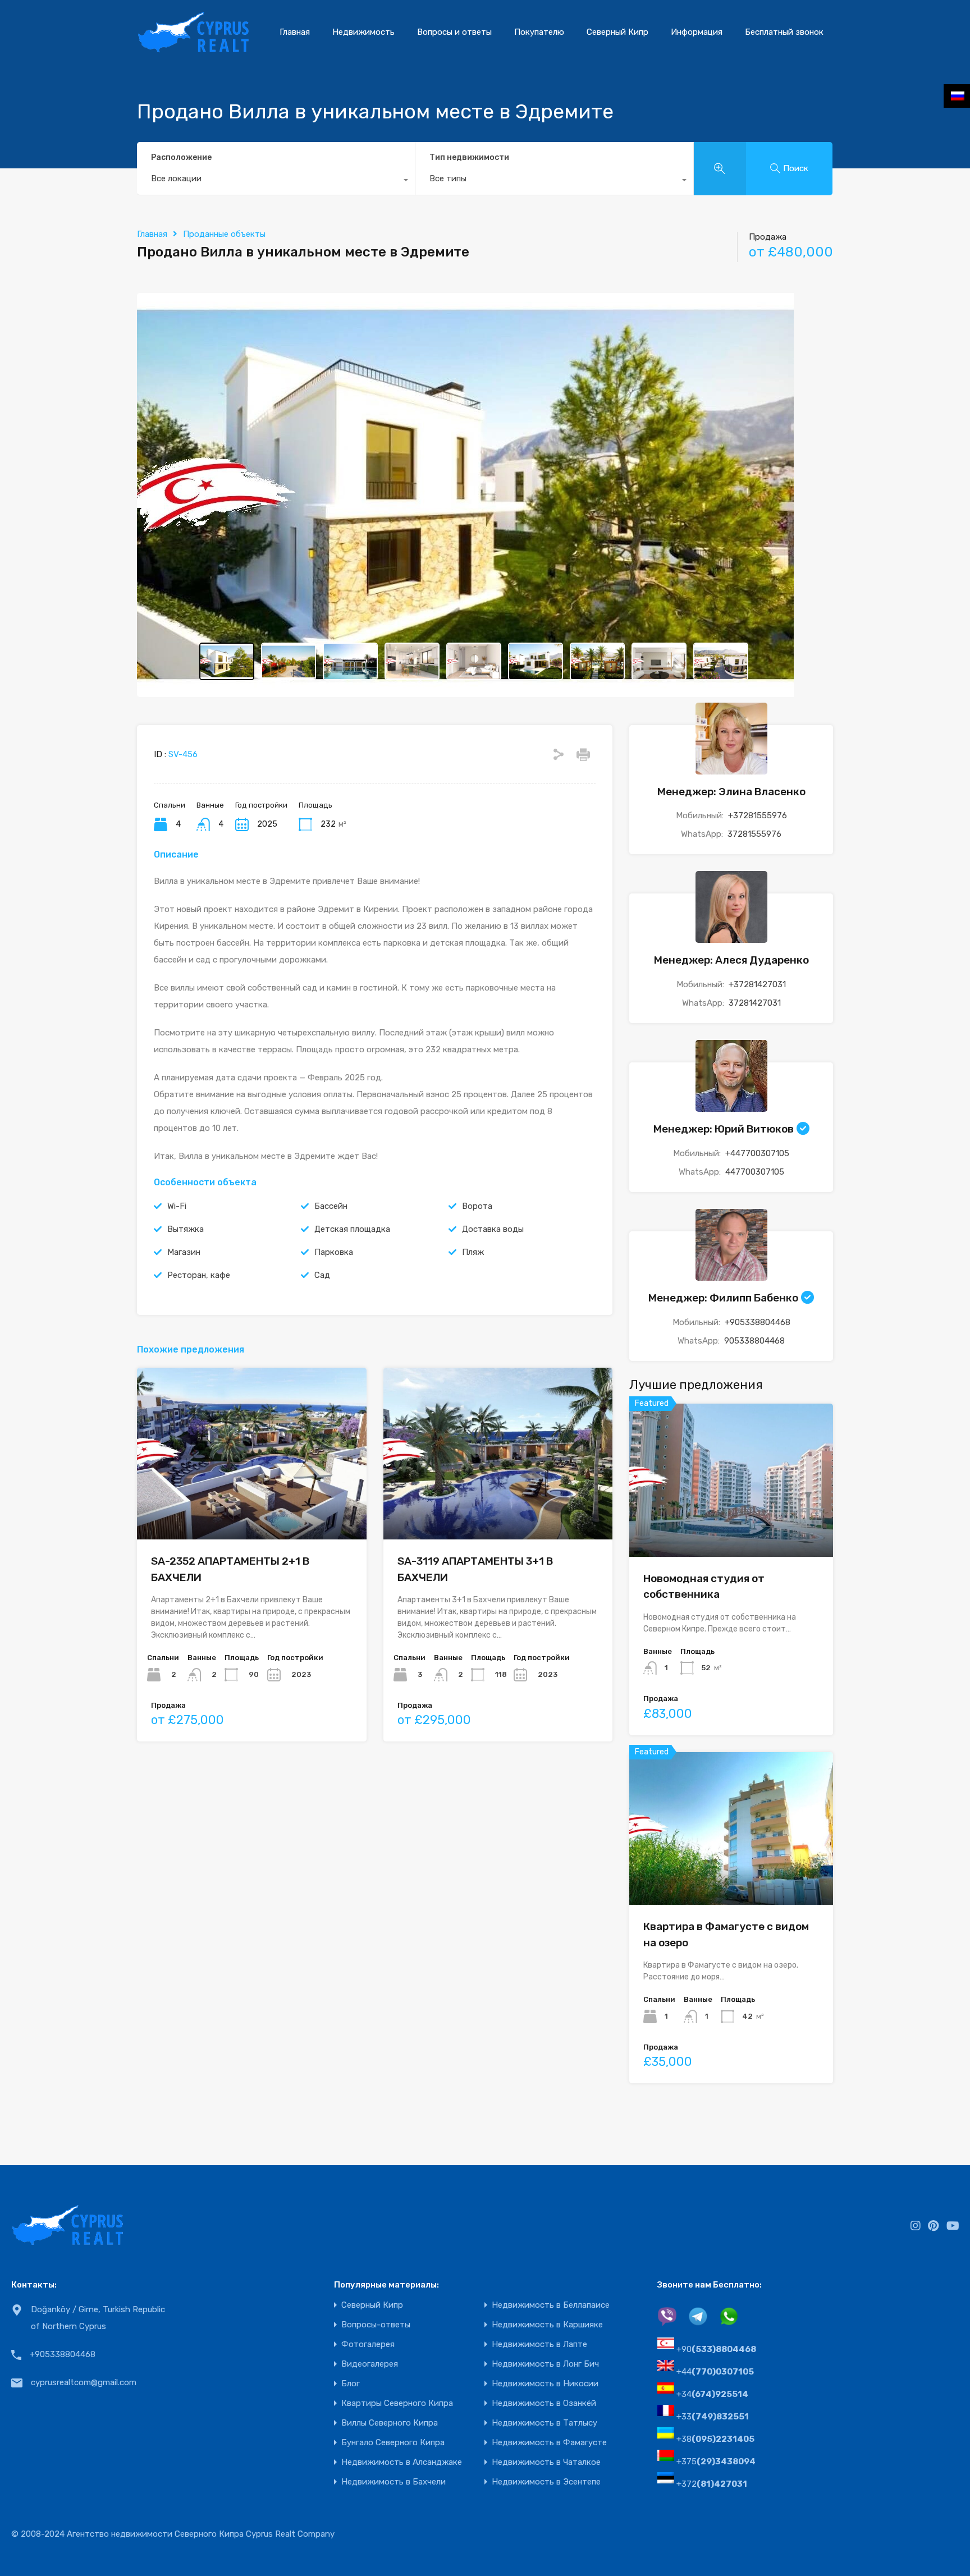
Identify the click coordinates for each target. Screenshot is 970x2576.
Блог (351, 2384)
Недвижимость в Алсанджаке (402, 2462)
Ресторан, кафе (199, 1275)
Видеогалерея (370, 2364)
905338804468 (754, 1341)
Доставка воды (493, 1229)
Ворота (477, 1206)
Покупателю (539, 32)
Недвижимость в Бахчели (394, 2482)
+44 (715, 2372)
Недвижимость (363, 32)
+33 (713, 2417)
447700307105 (755, 1172)
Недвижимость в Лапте (539, 2344)
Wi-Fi (177, 1206)
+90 (716, 2349)
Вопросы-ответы (376, 2325)
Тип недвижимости (469, 157)
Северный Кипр (617, 32)
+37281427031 (757, 984)
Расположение (181, 157)
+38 (715, 2439)
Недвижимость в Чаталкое (546, 2462)
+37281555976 (758, 815)
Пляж (473, 1252)
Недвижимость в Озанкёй (544, 2403)
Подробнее (252, 1505)
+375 (716, 2462)
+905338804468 (758, 1322)
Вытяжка (186, 1229)
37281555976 (754, 834)
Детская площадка (352, 1229)
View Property (731, 1526)
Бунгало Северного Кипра (393, 2443)
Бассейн (331, 1206)
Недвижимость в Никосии (545, 2384)
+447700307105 (757, 1153)
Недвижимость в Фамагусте (549, 2443)
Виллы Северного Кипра (390, 2423)
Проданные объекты (224, 234)
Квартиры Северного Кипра (397, 2403)
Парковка (334, 1252)
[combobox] (276, 181)
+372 (712, 2484)
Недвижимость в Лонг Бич (545, 2364)
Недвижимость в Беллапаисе (551, 2305)
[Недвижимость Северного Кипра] (193, 48)
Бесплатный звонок (784, 32)
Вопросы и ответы (454, 32)
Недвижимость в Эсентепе (546, 2482)
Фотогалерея (368, 2344)
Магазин (184, 1252)
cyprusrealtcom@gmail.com (84, 2382)
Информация (697, 32)
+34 (712, 2394)
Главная (295, 32)
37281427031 (755, 1003)
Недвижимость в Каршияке (547, 2325)
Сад (322, 1275)
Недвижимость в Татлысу (545, 2423)
